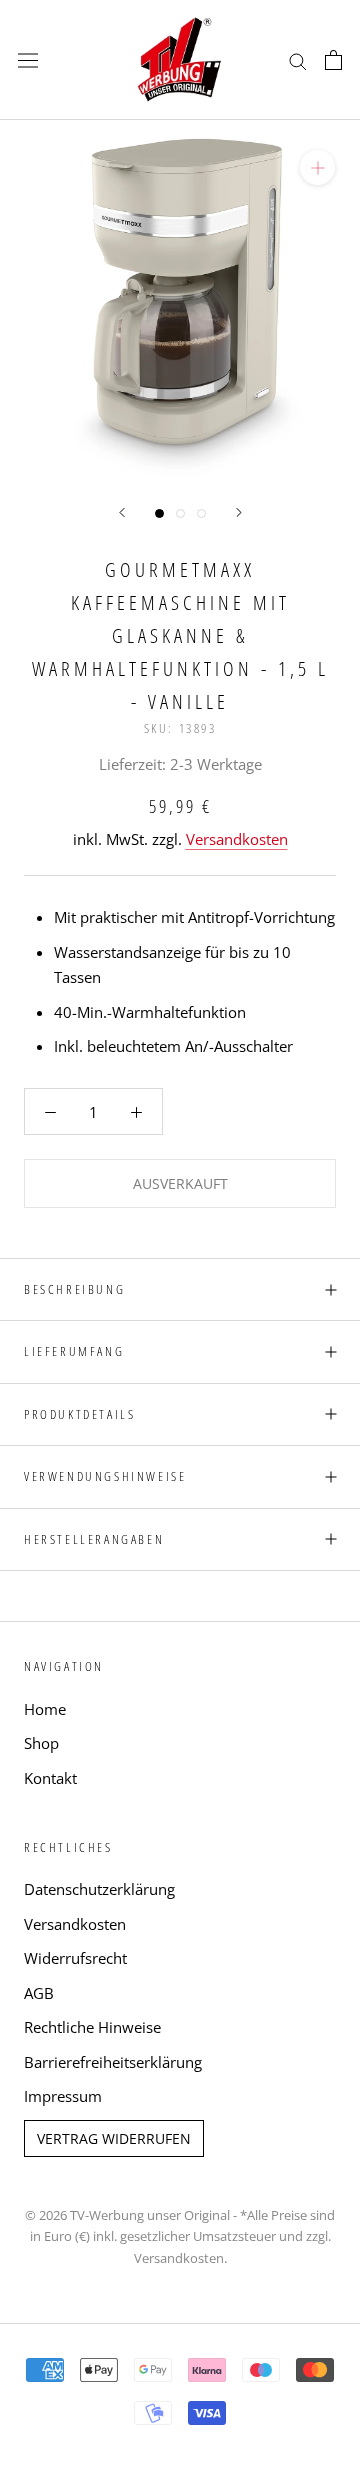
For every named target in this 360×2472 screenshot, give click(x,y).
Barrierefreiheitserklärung (113, 2062)
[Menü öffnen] (28, 60)
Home (45, 1709)
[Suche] (298, 59)
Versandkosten (237, 839)
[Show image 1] (159, 513)
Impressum (63, 2096)
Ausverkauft (180, 1183)
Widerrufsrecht (75, 1958)
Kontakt (50, 1778)
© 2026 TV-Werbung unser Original (127, 2215)
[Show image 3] (201, 513)
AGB (39, 1993)
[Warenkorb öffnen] (333, 60)
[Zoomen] (317, 167)
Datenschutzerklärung (99, 1889)
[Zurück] (122, 512)
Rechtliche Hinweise (92, 2027)
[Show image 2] (180, 513)
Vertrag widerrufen (114, 2138)
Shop (41, 1743)
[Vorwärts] (239, 512)
